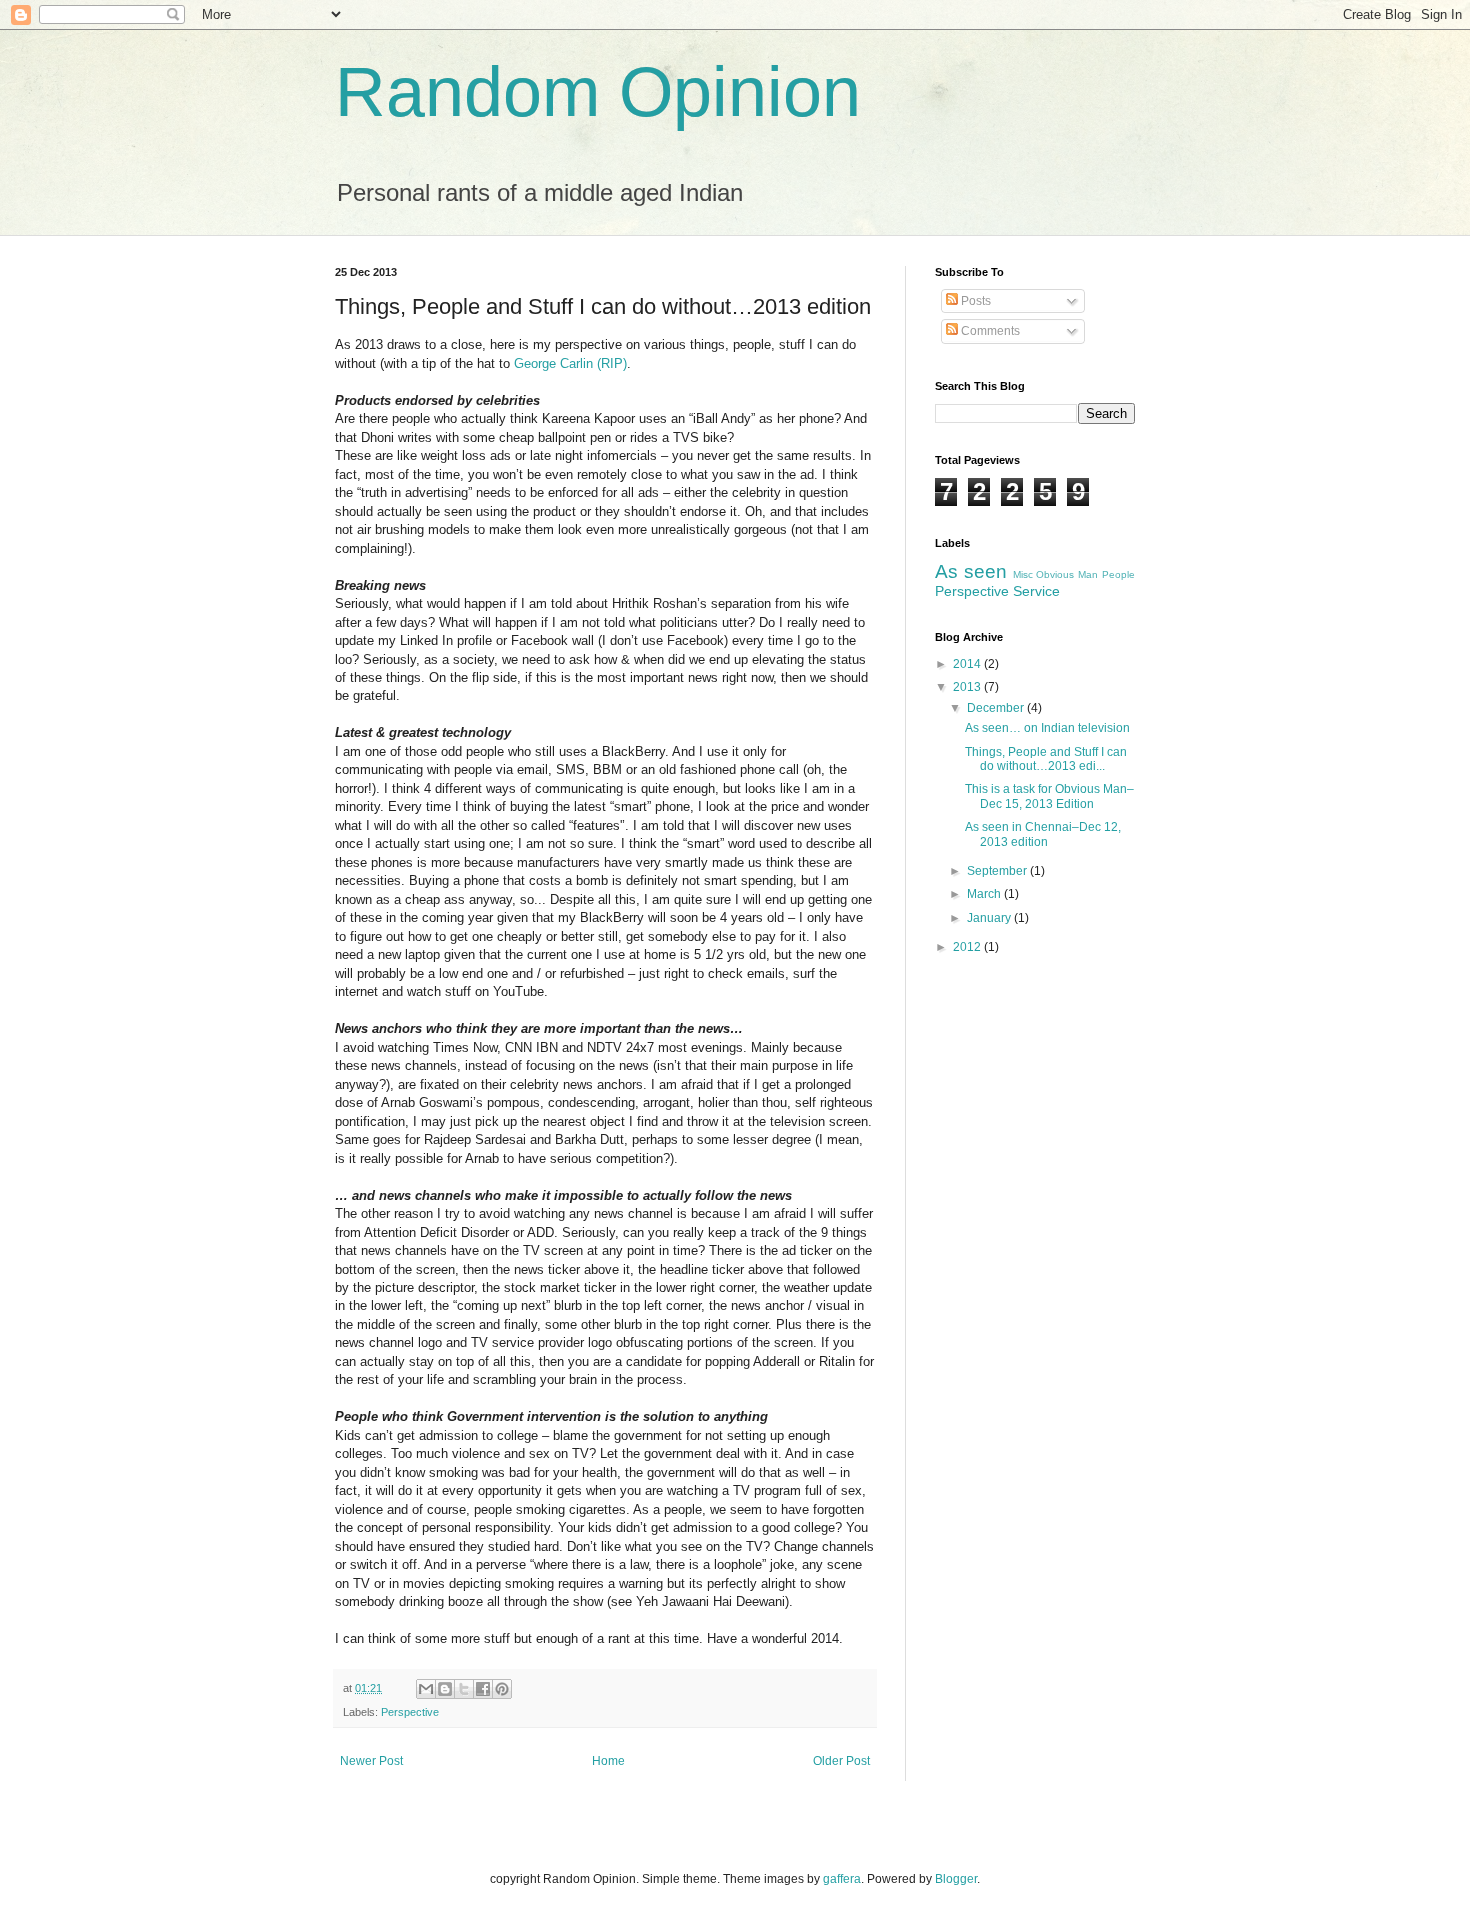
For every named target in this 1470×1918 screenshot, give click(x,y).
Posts (974, 301)
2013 (968, 687)
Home (608, 1761)
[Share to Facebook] (483, 1689)
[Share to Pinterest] (502, 1689)
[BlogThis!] (445, 1689)
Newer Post (371, 1761)
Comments (989, 331)
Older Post (841, 1761)
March (985, 894)
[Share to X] (464, 1689)
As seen (971, 571)
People (1118, 574)
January (990, 918)
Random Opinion (598, 92)
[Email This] (426, 1689)
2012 (968, 947)
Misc (1023, 574)
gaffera (842, 1879)
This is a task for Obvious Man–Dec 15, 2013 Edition (1049, 796)
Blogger (956, 1879)
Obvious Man (1067, 574)
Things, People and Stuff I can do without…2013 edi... (1046, 759)
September (998, 871)
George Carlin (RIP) (570, 363)
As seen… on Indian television (1047, 728)
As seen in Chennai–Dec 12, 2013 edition (1043, 834)
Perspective (410, 1712)
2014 (968, 664)
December (997, 708)
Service (1036, 591)
